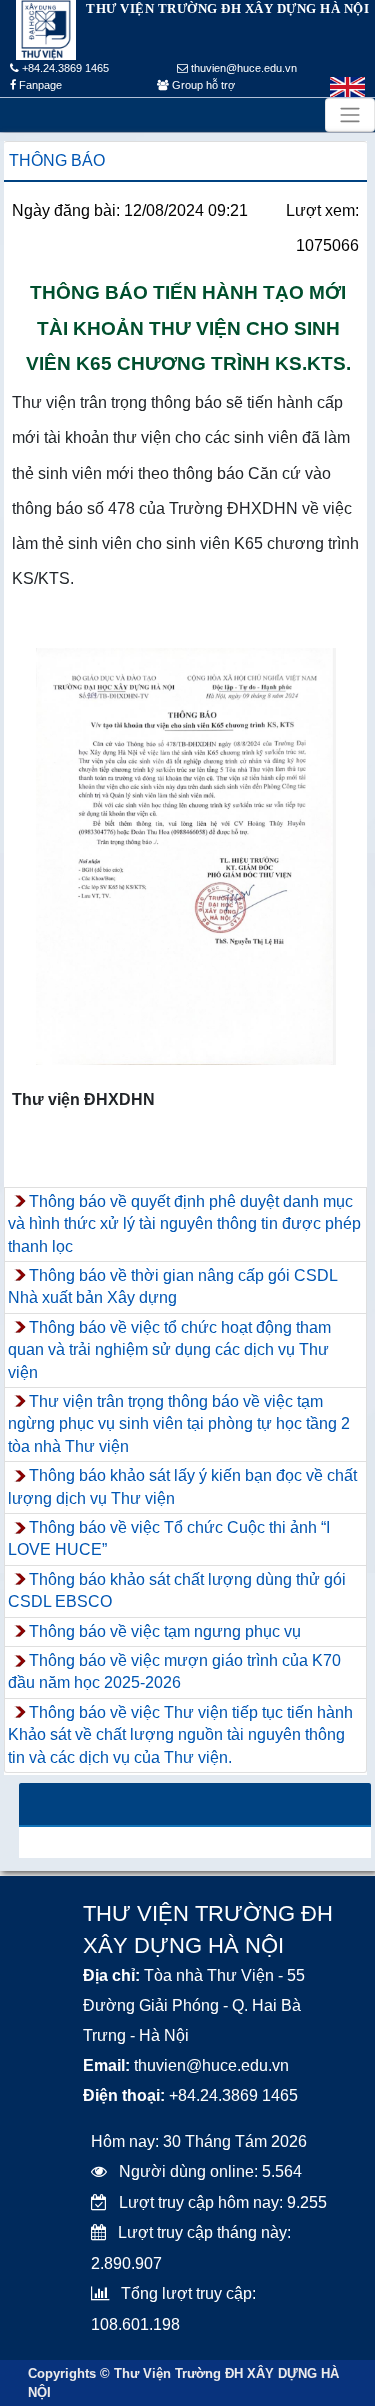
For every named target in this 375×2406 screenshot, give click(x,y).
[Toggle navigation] (350, 115)
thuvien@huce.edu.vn (242, 68)
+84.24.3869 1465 (64, 68)
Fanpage (39, 85)
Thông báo (57, 160)
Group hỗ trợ (202, 85)
